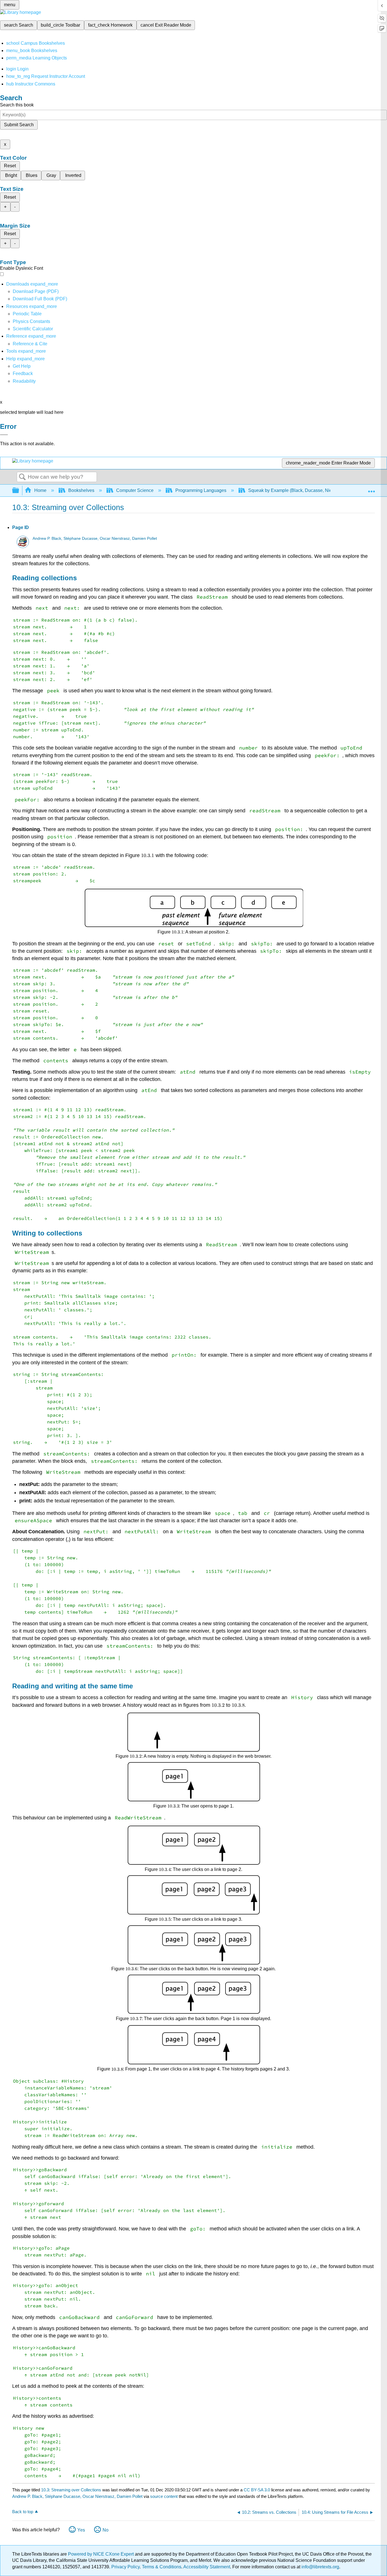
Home (40, 490)
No (106, 2530)
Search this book (17, 105)
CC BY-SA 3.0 (257, 2490)
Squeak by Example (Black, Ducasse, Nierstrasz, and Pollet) (309, 490)
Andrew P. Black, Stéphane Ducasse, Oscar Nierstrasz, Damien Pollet (95, 538)
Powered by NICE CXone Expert (101, 2554)
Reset (10, 166)
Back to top (23, 2512)
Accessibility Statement (207, 2567)
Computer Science (135, 490)
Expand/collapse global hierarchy (19, 491)
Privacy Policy (126, 2567)
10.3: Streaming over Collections (71, 2490)
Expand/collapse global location (371, 489)
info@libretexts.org (320, 2567)
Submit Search (19, 125)
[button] (23, 373)
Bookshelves (81, 490)
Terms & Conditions (162, 2567)
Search (22, 477)
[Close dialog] (4, 435)
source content (164, 2496)
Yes (81, 2530)
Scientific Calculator (33, 329)
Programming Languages (201, 490)
